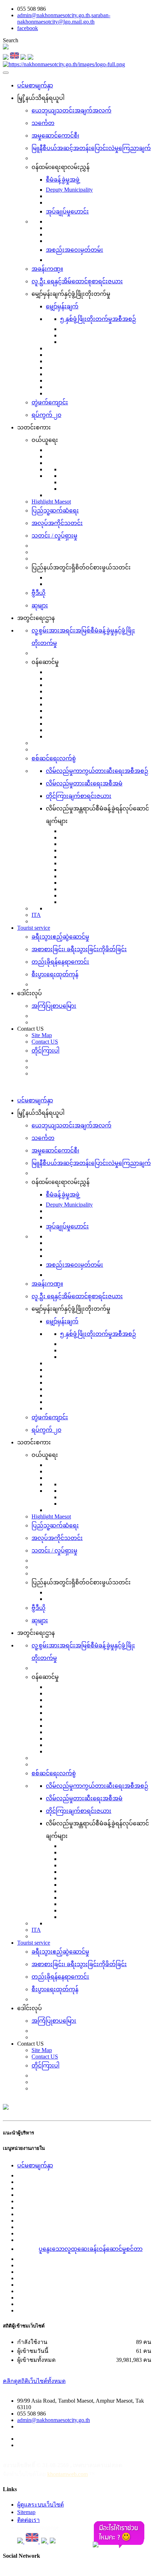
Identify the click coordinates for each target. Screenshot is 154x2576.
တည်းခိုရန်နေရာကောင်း (60, 962)
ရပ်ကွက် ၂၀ (46, 415)
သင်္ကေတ (43, 123)
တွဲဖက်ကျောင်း (50, 402)
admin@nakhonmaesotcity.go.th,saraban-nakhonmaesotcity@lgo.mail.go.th (64, 18)
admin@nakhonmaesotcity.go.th (54, 2420)
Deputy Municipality (69, 190)
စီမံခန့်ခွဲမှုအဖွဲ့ (63, 180)
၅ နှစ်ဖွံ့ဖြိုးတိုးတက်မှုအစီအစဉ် (98, 319)
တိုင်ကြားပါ (45, 1051)
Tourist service (34, 928)
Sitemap (26, 2512)
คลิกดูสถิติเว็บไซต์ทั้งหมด (34, 2381)
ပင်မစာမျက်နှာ (35, 85)
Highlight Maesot (51, 502)
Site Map (42, 1035)
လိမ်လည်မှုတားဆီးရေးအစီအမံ (84, 783)
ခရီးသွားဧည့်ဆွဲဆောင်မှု (60, 937)
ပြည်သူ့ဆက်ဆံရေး (55, 511)
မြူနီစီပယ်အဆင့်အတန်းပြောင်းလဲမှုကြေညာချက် (91, 148)
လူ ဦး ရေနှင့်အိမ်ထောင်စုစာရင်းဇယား (77, 281)
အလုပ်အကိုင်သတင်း (57, 523)
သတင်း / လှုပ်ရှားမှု (54, 536)
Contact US (45, 1042)
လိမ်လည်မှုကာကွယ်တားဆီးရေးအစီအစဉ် (97, 771)
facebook (28, 28)
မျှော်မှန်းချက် (62, 306)
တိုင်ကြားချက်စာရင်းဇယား (79, 796)
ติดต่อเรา (28, 2520)
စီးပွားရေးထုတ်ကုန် (55, 974)
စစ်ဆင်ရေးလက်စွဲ (54, 758)
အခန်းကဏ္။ (47, 269)
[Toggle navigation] (6, 73)
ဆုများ (40, 605)
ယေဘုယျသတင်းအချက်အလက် (71, 110)
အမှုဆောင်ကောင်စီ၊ (55, 136)
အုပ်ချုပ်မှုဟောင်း (67, 211)
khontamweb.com (68, 2474)
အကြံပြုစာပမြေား (54, 1006)
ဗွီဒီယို (38, 593)
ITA (36, 915)
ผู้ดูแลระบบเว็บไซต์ (40, 2505)
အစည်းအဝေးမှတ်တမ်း (74, 250)
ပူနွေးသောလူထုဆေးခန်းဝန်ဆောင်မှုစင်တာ (91, 2249)
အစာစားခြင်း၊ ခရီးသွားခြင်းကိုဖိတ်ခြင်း (79, 949)
